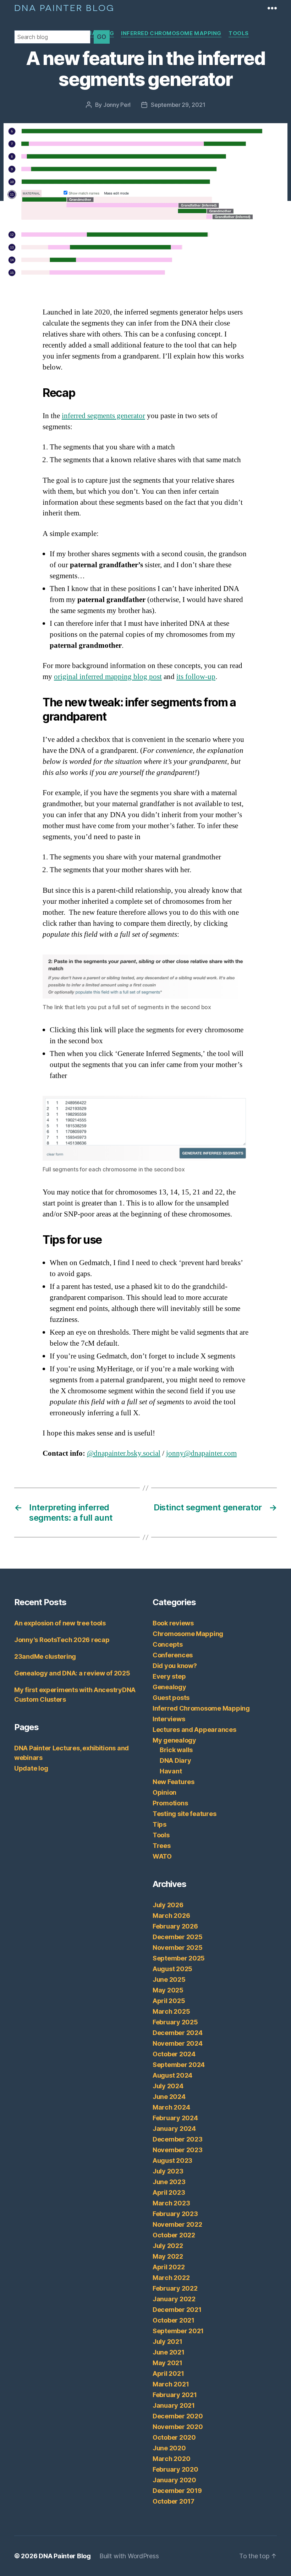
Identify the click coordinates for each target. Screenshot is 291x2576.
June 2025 (169, 1979)
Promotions (170, 1803)
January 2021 (174, 2405)
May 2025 (168, 1990)
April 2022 (169, 2267)
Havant (171, 1771)
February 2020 (175, 2469)
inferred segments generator (103, 416)
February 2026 (175, 1926)
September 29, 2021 (178, 105)
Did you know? (175, 1666)
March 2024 (171, 2107)
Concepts (168, 1644)
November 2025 (178, 1948)
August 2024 (172, 2075)
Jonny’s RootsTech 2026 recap (62, 1640)
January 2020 (174, 2480)
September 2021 (178, 2331)
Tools (239, 33)
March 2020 (171, 2459)
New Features (174, 1782)
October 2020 (174, 2437)
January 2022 (174, 2299)
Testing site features (184, 1814)
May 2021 (168, 2363)
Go (102, 37)
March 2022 (171, 2278)
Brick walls (176, 1750)
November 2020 (178, 2427)
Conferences (173, 1655)
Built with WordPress (129, 2556)
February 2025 (175, 2022)
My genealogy (174, 1740)
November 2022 (177, 2224)
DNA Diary (175, 1760)
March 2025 (171, 2011)
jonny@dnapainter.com (201, 1453)
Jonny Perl (117, 105)
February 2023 (175, 2214)
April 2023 (169, 2192)
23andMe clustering (45, 1656)
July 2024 (168, 2086)
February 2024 (175, 2118)
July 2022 (168, 2246)
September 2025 (179, 1958)
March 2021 (171, 2384)
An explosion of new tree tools (60, 1623)
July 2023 (168, 2171)
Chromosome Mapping (188, 1634)
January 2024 (174, 2129)
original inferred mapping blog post (108, 677)
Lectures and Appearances (194, 1730)
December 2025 (178, 1937)
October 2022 (174, 2235)
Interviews (169, 1719)
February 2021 (175, 2395)
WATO (162, 1856)
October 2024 (174, 2054)
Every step (169, 1676)
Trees (162, 1846)
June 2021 (169, 2352)
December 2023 (178, 2139)
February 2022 (175, 2288)
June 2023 (169, 2182)
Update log (31, 1768)
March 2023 (171, 2203)
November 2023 (178, 2150)
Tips (160, 1824)
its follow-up (196, 677)
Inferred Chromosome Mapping (171, 33)
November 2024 (178, 2043)
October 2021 (174, 2320)
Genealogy (169, 1687)
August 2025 (172, 1969)
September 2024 (179, 2065)
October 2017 (174, 2501)
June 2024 (169, 2097)
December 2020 (178, 2416)
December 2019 (177, 2491)
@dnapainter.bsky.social (124, 1453)
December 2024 (178, 2033)
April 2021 (168, 2373)
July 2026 (168, 1905)
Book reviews (173, 1623)
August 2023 (172, 2161)
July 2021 (168, 2342)
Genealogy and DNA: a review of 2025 (72, 1673)
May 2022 (168, 2256)
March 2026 (171, 1916)
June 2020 (169, 2448)
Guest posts (171, 1698)
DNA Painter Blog (64, 7)
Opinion (164, 1792)
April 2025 (169, 2001)
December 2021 (177, 2310)
